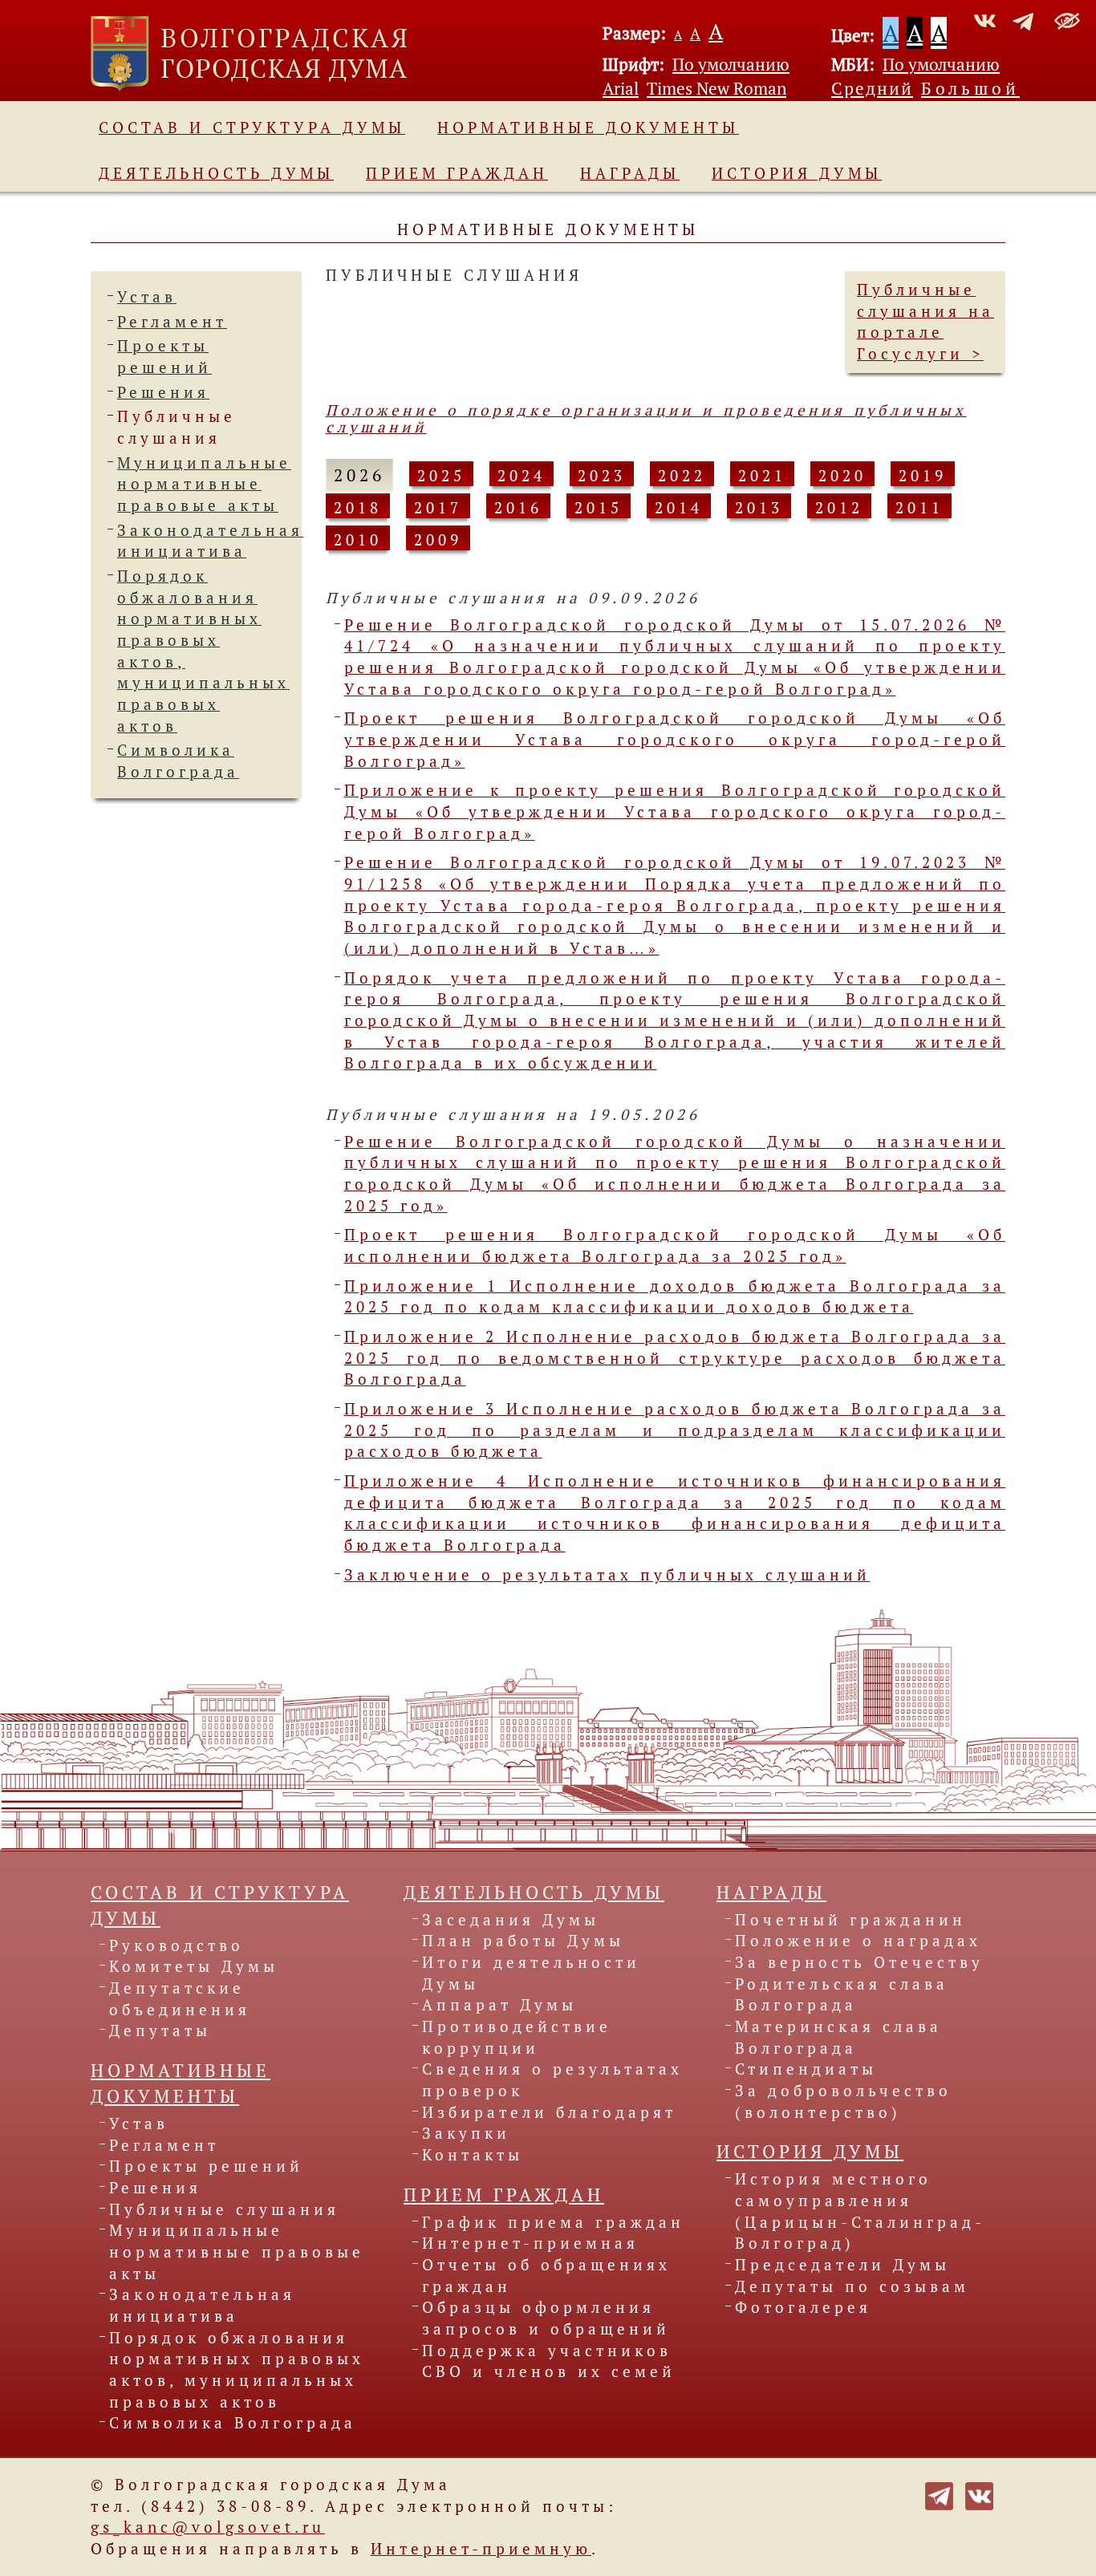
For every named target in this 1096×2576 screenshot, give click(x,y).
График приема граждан (553, 2222)
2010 (358, 540)
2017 (438, 508)
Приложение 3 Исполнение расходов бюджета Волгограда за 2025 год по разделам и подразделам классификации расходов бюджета (675, 1430)
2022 (682, 476)
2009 (438, 540)
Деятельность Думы (216, 173)
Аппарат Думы (499, 2005)
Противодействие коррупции (517, 2037)
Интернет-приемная (530, 2243)
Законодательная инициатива (202, 2305)
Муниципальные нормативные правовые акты (204, 484)
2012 (839, 508)
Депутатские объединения (180, 1999)
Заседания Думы (511, 1920)
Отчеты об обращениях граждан (546, 2276)
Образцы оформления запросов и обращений (546, 2318)
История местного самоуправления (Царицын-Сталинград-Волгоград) (860, 2211)
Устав (147, 297)
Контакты (473, 2155)
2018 (358, 508)
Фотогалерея (803, 2307)
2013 (759, 508)
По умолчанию (731, 64)
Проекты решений (206, 2166)
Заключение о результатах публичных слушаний (607, 1575)
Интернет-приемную (481, 2549)
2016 (518, 508)
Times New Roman (716, 88)
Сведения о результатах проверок (552, 2080)
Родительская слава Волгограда (842, 1995)
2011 (919, 508)
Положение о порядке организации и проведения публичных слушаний (646, 418)
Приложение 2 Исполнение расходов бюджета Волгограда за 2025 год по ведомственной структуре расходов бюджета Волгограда (675, 1358)
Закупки (466, 2133)
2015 (599, 508)
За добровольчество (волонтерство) (843, 2101)
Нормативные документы (588, 128)
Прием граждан (457, 173)
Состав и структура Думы (252, 128)
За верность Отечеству (859, 1962)
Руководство (177, 1945)
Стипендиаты (806, 2069)
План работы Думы (523, 1941)
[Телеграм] (939, 2494)
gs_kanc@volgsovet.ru (208, 2527)
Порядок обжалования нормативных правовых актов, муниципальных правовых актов (237, 2370)
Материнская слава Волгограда (838, 2037)
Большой (970, 88)
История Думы (797, 173)
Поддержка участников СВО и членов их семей (549, 2361)
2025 (441, 476)
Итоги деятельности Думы (531, 1973)
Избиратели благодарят (549, 2112)
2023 (602, 476)
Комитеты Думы (194, 1966)
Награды (630, 173)
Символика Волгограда (233, 2423)
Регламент (172, 322)
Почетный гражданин (850, 1920)
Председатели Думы (842, 2265)
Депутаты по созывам (852, 2286)
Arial (621, 88)
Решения (163, 392)
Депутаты (160, 2030)
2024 (522, 476)
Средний (872, 88)
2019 (923, 476)
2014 (679, 508)
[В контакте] (979, 2494)
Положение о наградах (858, 1941)
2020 (842, 476)
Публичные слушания (224, 2209)
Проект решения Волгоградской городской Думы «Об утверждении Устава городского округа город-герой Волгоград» (675, 739)
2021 (762, 476)
